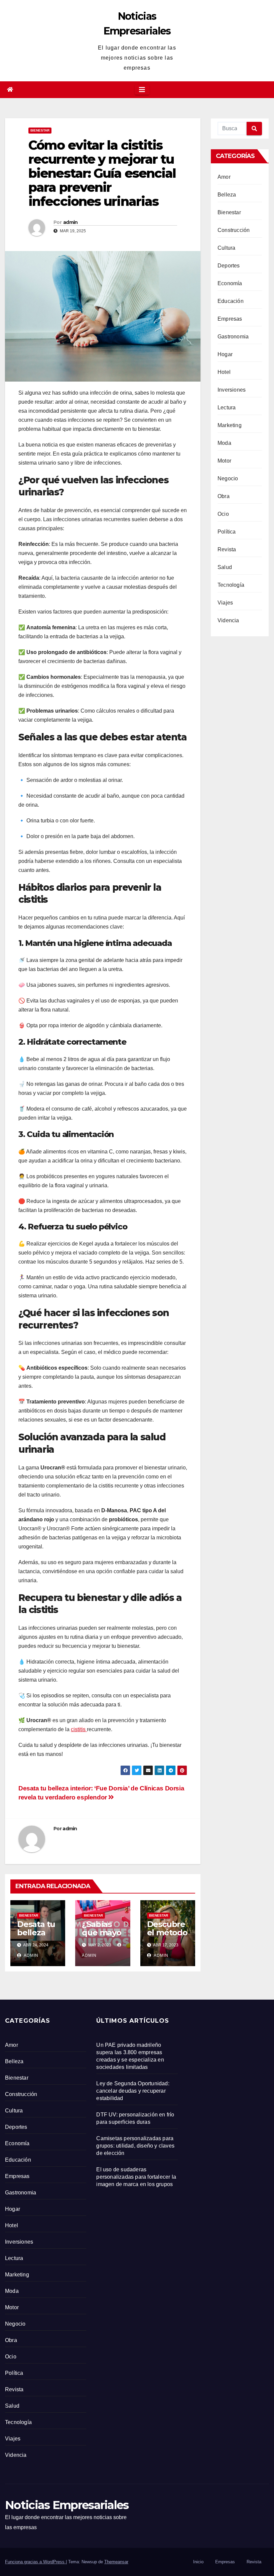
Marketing (230, 425)
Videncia (228, 620)
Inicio (198, 2562)
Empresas (230, 319)
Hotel (224, 372)
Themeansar (116, 2562)
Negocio (228, 478)
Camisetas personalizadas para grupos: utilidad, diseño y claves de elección (135, 2146)
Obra (224, 496)
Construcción (234, 230)
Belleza (227, 195)
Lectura (227, 408)
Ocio (223, 514)
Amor (224, 177)
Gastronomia (233, 337)
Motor (224, 461)
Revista (227, 549)
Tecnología (231, 585)
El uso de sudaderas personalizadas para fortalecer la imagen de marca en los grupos (136, 2177)
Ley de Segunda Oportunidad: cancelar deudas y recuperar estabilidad (133, 2091)
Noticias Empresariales (67, 2505)
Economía (230, 283)
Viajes (225, 603)
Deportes (229, 266)
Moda (224, 443)
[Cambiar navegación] (142, 90)
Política (227, 532)
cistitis (79, 1729)
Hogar (225, 354)
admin (71, 222)
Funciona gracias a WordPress (35, 2562)
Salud (225, 567)
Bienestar (40, 130)
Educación (231, 301)
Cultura (226, 248)
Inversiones (232, 390)
